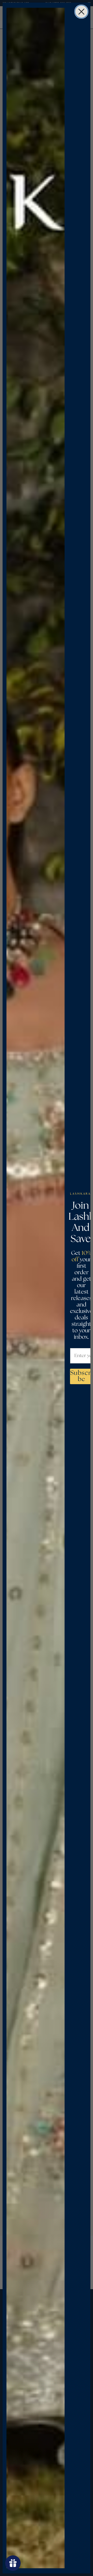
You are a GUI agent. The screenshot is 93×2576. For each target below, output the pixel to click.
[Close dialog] (81, 12)
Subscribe (82, 1376)
